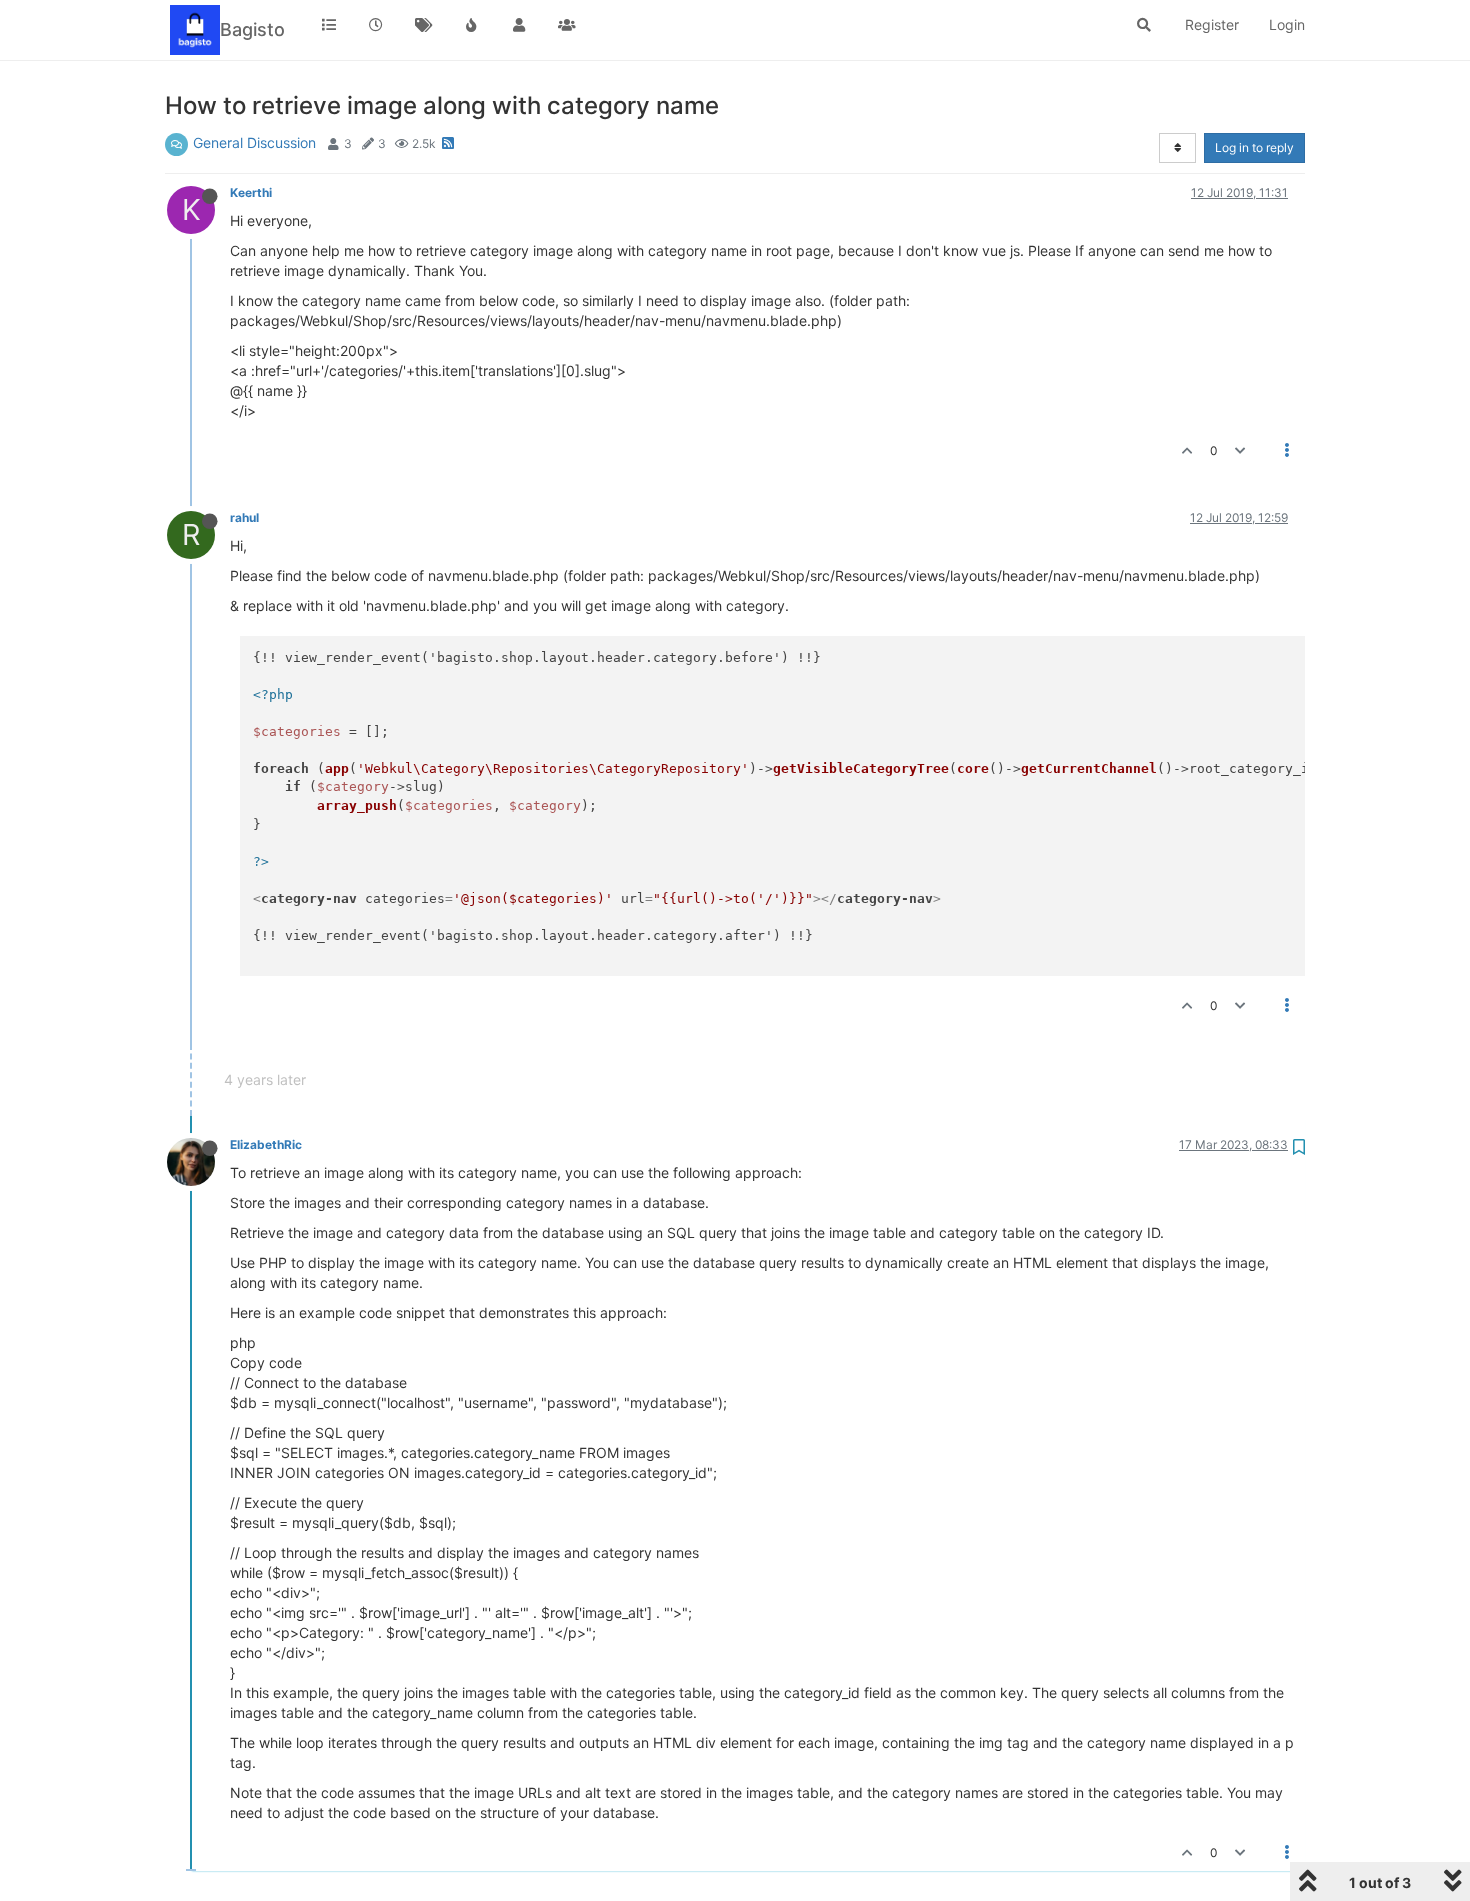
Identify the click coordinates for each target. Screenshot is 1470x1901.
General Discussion (254, 142)
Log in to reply (1254, 147)
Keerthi (251, 192)
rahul (244, 517)
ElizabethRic (266, 1144)
